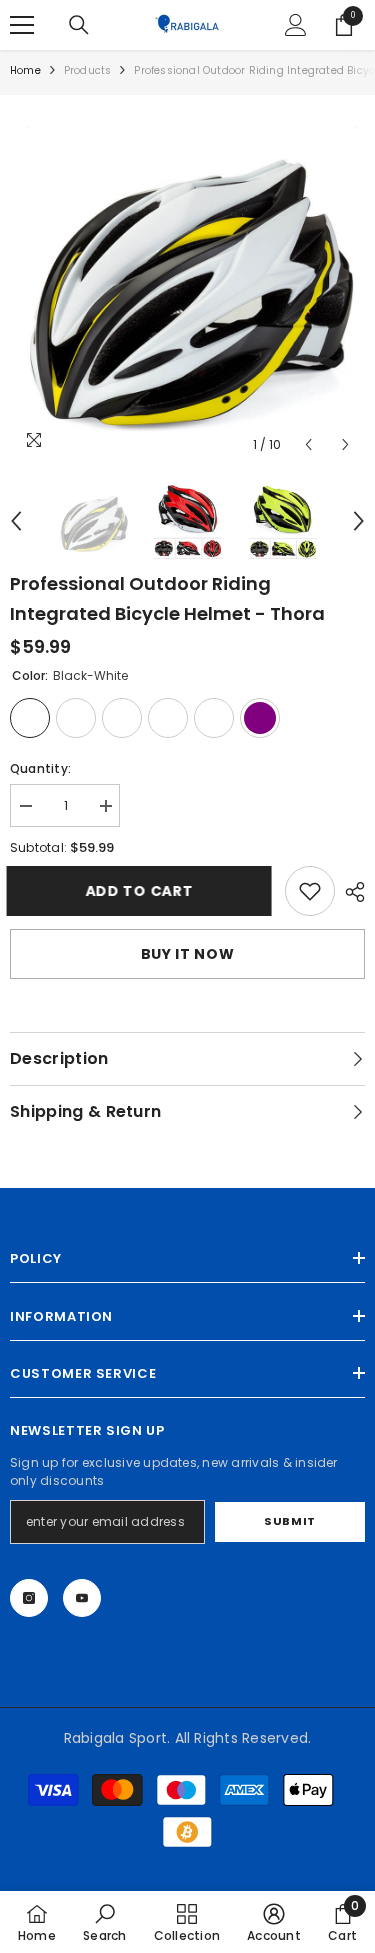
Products (88, 70)
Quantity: (40, 768)
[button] (308, 444)
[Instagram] (29, 1598)
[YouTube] (82, 1598)
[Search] (79, 25)
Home (25, 70)
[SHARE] (350, 892)
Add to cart (138, 891)
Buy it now (188, 954)
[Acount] (296, 25)
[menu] (22, 25)
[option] (187, 284)
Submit (289, 1521)
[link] (310, 891)
